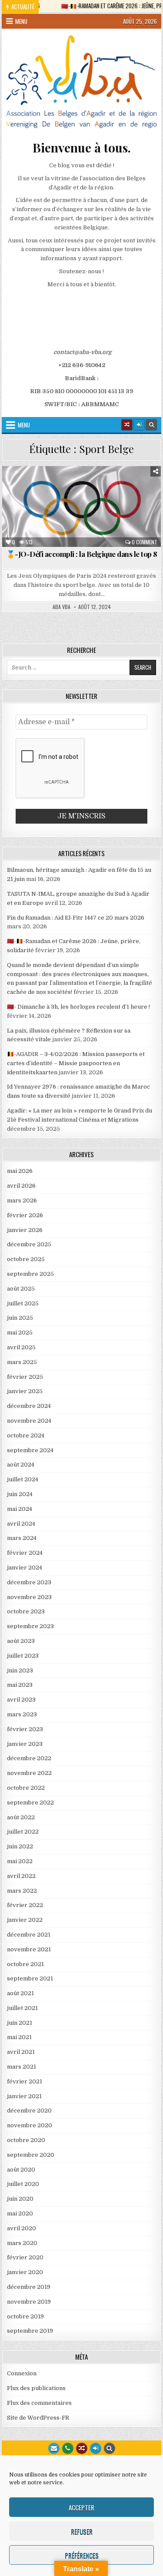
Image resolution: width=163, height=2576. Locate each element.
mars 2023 (22, 1714)
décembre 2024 (29, 1406)
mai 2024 (20, 1509)
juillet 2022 (23, 1832)
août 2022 (21, 1817)
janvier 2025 (25, 1391)
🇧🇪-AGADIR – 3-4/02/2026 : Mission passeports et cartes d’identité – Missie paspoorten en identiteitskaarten (76, 1063)
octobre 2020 (26, 2140)
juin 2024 (20, 1494)
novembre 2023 (29, 1597)
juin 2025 (20, 1318)
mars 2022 (22, 1891)
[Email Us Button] (54, 2448)
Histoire (70, 496)
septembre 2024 (30, 1450)
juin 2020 (20, 2199)
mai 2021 (19, 2037)
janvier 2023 (25, 1744)
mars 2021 (22, 2067)
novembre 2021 (29, 1949)
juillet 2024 (23, 1479)
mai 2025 (20, 1333)
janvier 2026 (25, 1230)
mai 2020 (20, 2213)
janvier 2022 (25, 1920)
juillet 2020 (23, 2184)
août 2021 (20, 1993)
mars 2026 (22, 1200)
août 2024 (21, 1465)
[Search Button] (151, 425)
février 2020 (25, 2257)
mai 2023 (20, 1685)
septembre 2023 (30, 1626)
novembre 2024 (29, 1421)
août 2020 (21, 2170)
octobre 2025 (26, 1259)
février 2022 (25, 1905)
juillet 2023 (23, 1656)
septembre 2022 (30, 1803)
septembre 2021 (30, 1978)
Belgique (25, 487)
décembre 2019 (29, 2287)
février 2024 (25, 1553)
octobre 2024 (26, 1435)
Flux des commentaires (39, 2403)
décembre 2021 (29, 1935)
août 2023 (21, 1641)
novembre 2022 (29, 1773)
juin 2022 (20, 1846)
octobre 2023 (26, 1611)
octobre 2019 (25, 2316)
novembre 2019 (29, 2302)
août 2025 (21, 1289)
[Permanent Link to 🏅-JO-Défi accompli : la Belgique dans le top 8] (82, 507)
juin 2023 (20, 1670)
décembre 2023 (29, 1582)
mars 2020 (22, 2243)
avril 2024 (21, 1524)
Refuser (82, 2531)
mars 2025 (22, 1362)
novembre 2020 (30, 2125)
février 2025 (25, 1377)
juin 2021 (20, 2023)
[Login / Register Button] (96, 2448)
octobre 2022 (26, 1788)
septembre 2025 (30, 1274)
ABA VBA (62, 607)
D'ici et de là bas (72, 487)
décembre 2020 (29, 2111)
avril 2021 (21, 2052)
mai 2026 (20, 1171)
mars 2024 (22, 1538)
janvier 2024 (25, 1568)
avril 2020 (22, 2228)
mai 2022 (20, 1861)
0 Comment (145, 542)
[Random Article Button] (127, 425)
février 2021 (25, 2081)
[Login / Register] (139, 425)
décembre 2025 (29, 1244)
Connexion (22, 2373)
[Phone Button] (68, 2448)
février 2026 (25, 1215)
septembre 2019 (30, 2331)
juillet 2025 (23, 1303)
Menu (21, 21)
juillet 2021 (22, 2008)
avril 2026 (21, 1186)
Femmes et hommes (130, 487)
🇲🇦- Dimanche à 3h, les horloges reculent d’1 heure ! (78, 1007)
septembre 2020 (31, 2155)
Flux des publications (36, 2388)
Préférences (82, 2555)
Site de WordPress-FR (38, 2418)
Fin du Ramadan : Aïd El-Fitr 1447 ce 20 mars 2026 (76, 918)
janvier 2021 (24, 2096)
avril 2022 (21, 1876)
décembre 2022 (29, 1758)
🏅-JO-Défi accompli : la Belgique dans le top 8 (82, 554)
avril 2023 (21, 1700)
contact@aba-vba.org (82, 352)
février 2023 (25, 1729)
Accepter (81, 2507)
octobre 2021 (25, 1964)
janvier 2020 (25, 2272)
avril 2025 (21, 1347)
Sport (103, 496)
